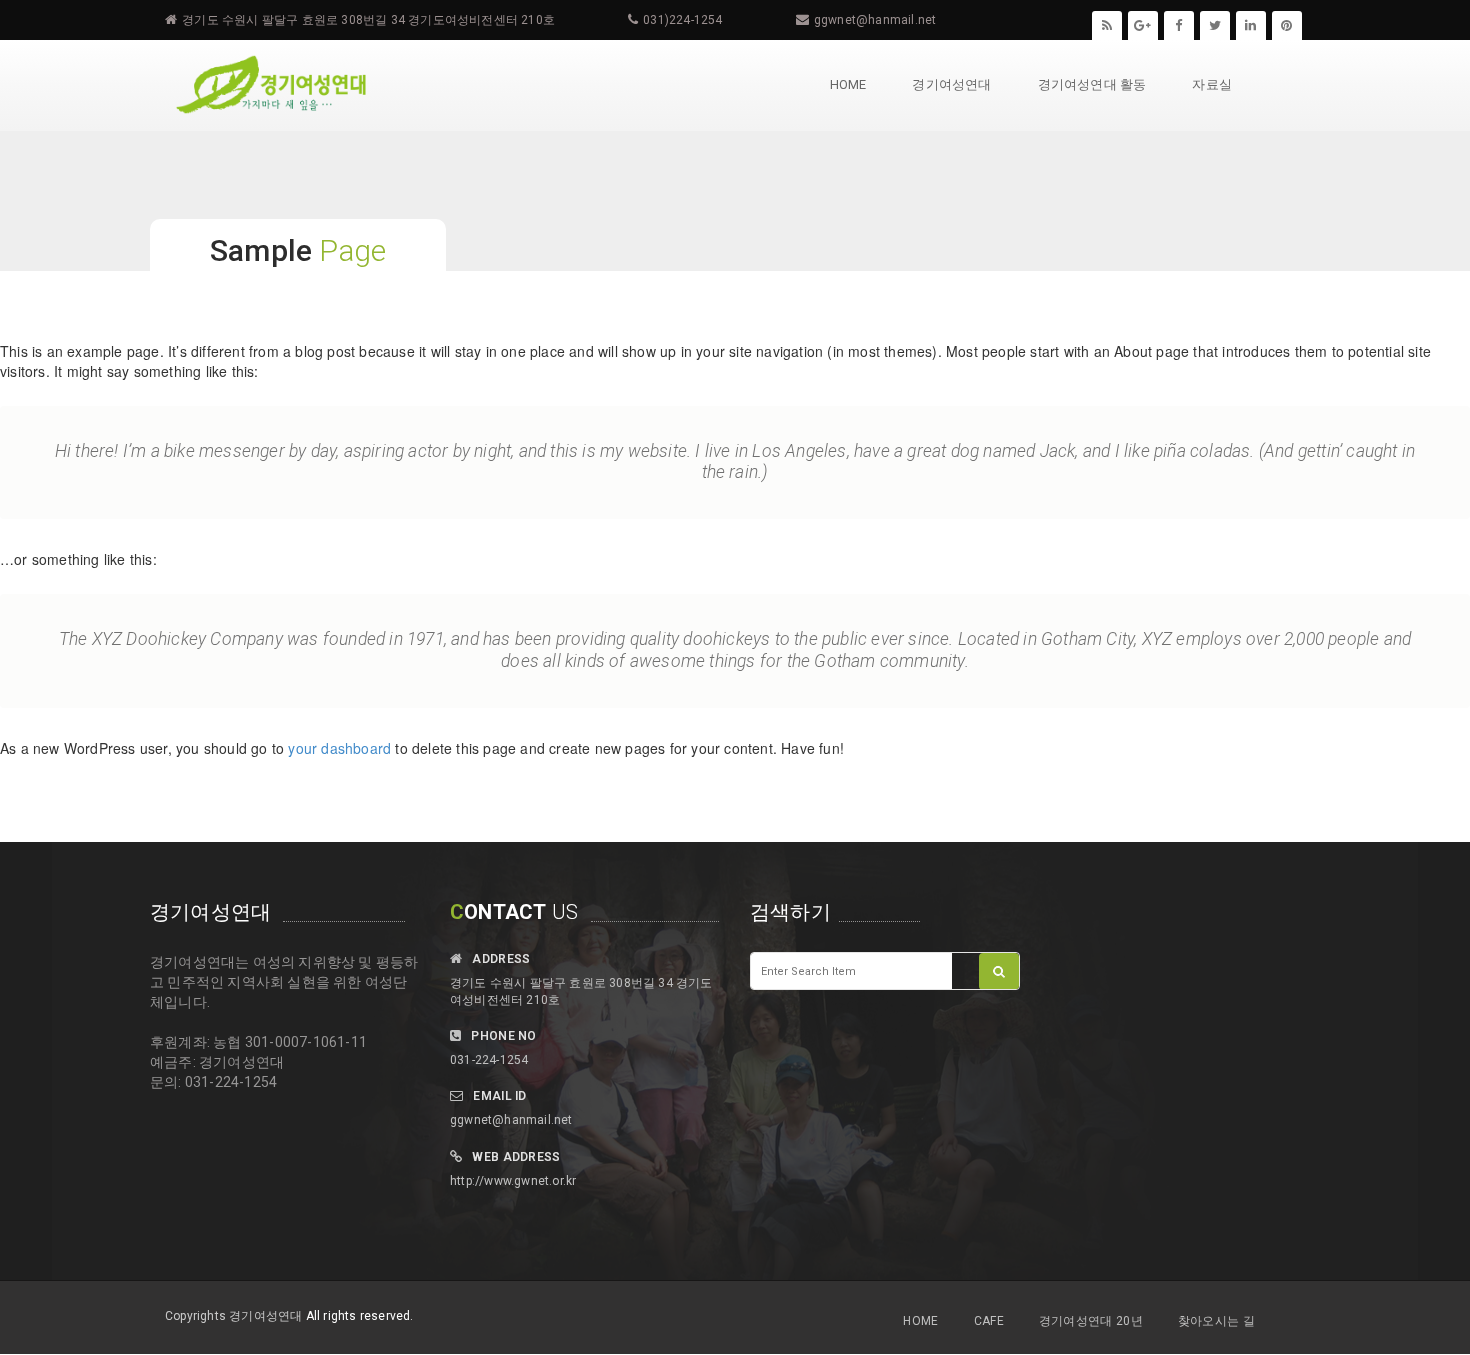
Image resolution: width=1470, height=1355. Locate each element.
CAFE (989, 1321)
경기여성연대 (951, 84)
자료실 (1212, 84)
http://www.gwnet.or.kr (513, 1181)
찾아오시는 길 (1216, 1321)
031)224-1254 (682, 20)
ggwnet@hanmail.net (875, 20)
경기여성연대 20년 (1091, 1321)
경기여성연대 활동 (1092, 84)
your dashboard (339, 748)
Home (848, 84)
